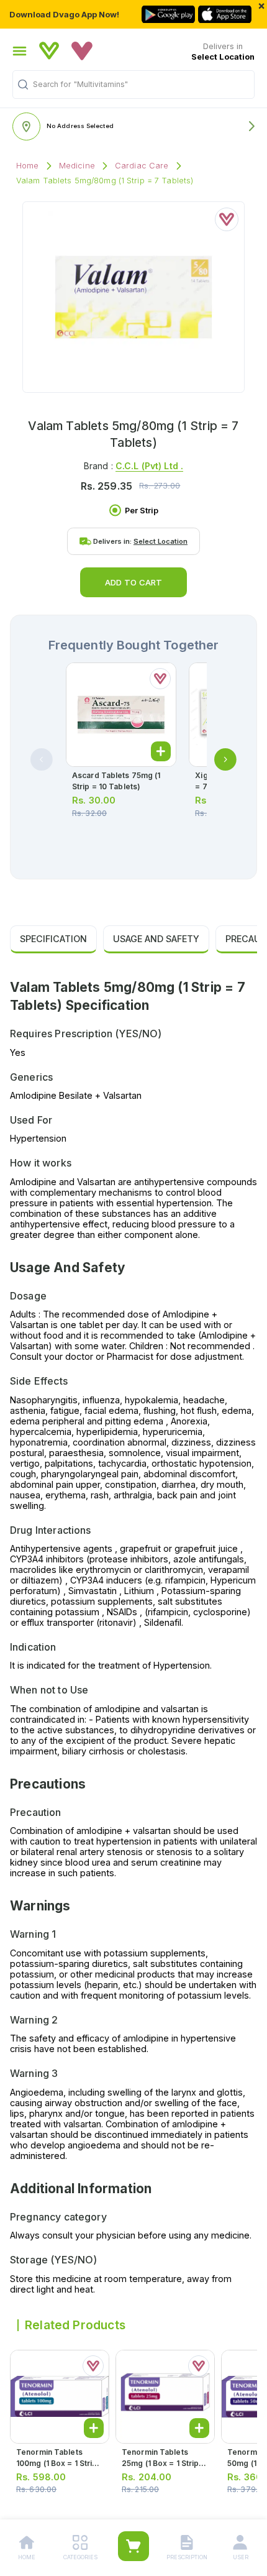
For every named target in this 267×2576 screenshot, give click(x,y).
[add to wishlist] (227, 219)
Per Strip (142, 511)
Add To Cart (133, 582)
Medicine (77, 166)
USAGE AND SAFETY (156, 939)
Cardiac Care (142, 166)
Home (28, 166)
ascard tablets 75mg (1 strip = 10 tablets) (116, 781)
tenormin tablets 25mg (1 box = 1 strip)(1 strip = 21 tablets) (165, 2463)
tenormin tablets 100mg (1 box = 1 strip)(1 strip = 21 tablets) (58, 2463)
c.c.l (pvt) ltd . (149, 466)
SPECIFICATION (53, 939)
